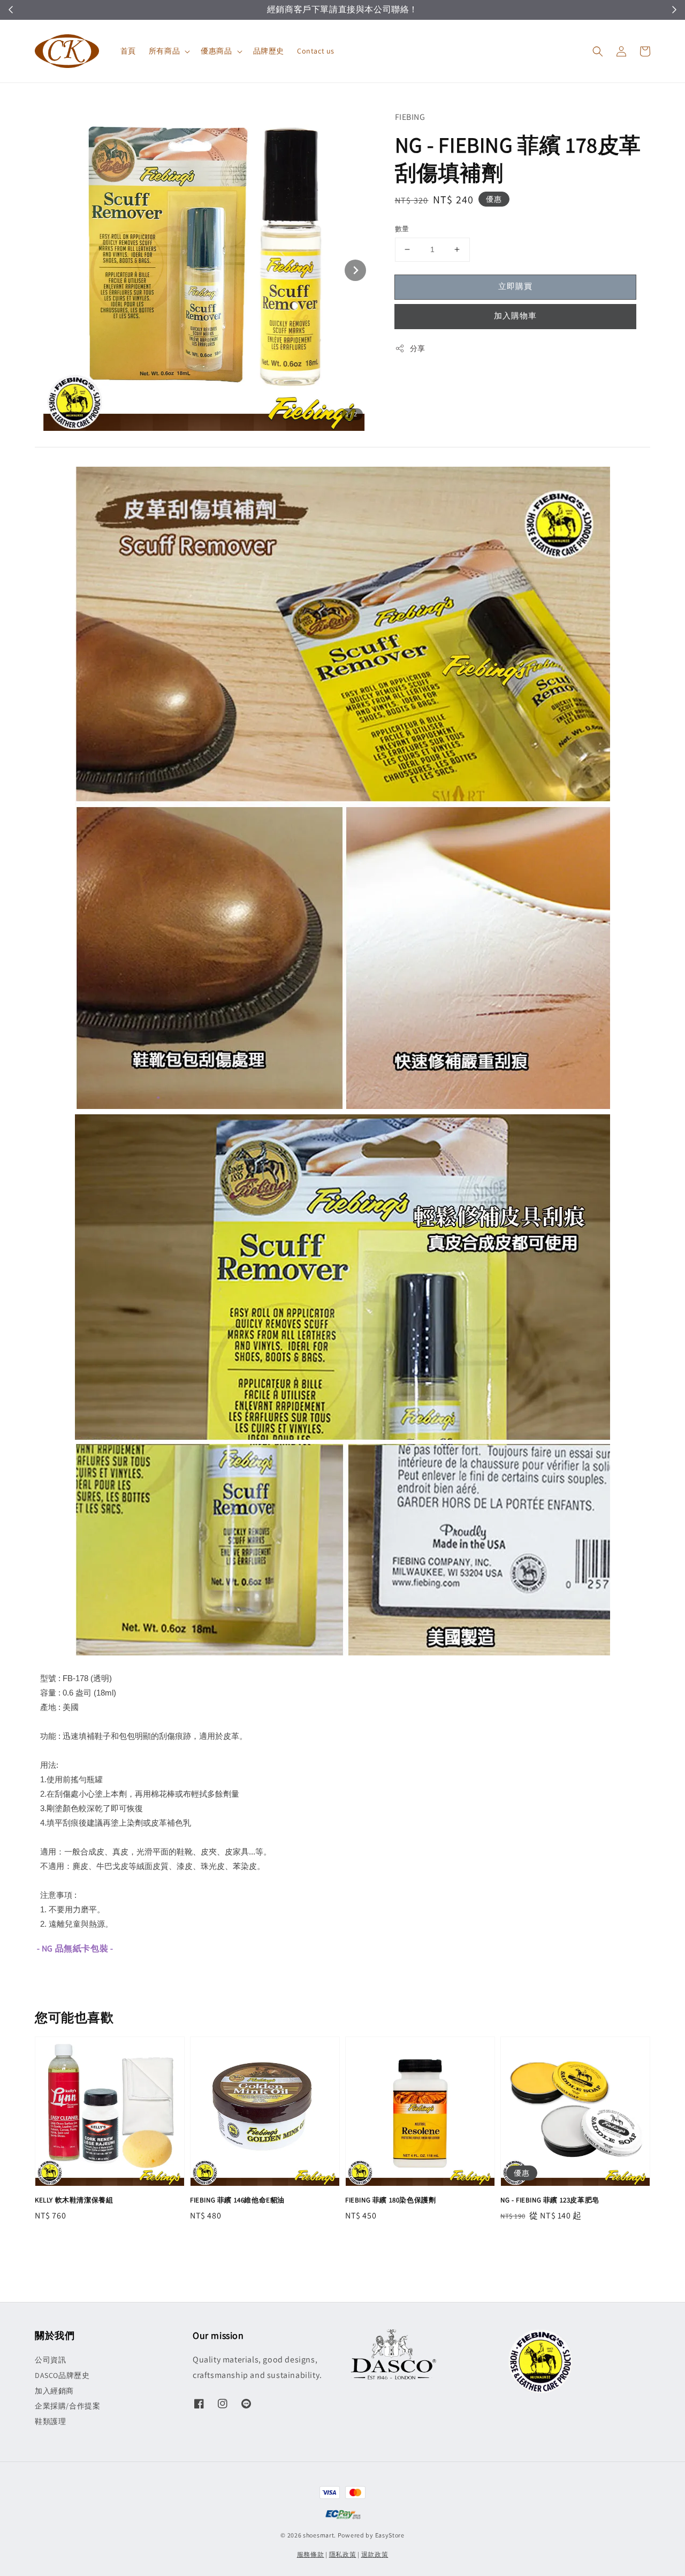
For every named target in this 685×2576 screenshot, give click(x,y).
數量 (402, 229)
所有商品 (164, 51)
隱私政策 (343, 2554)
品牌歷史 (269, 51)
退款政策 (375, 2554)
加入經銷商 (54, 2391)
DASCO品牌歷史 (62, 2375)
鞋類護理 (50, 2421)
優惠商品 (216, 51)
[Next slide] (355, 270)
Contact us (316, 51)
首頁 (128, 51)
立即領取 (394, 10)
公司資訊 (50, 2360)
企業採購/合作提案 (67, 2406)
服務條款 (311, 2554)
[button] (598, 51)
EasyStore (390, 2535)
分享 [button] (418, 348)
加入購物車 (515, 316)
